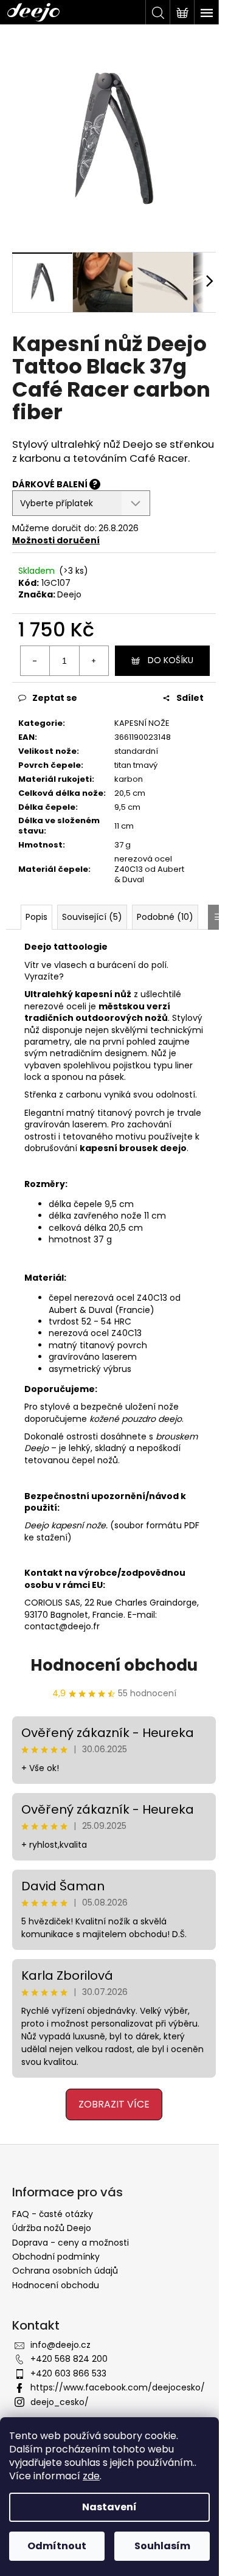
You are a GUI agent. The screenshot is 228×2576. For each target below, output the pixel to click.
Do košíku (171, 660)
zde (91, 2476)
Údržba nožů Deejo (52, 2228)
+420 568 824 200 (69, 2359)
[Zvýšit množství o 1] (94, 661)
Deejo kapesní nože (65, 1525)
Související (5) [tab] (92, 917)
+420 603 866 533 (68, 2373)
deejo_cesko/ (60, 2402)
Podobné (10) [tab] (165, 917)
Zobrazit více (114, 2104)
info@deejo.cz (60, 2345)
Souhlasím (162, 2546)
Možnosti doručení (56, 540)
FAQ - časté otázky (53, 2214)
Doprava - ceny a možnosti (71, 2243)
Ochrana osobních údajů (65, 2271)
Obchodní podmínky (56, 2257)
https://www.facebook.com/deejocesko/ (118, 2387)
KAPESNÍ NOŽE (142, 723)
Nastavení (109, 2507)
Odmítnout (57, 2546)
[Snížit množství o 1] (35, 661)
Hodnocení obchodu (114, 1665)
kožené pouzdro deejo (136, 1419)
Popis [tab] (36, 917)
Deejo (69, 594)
